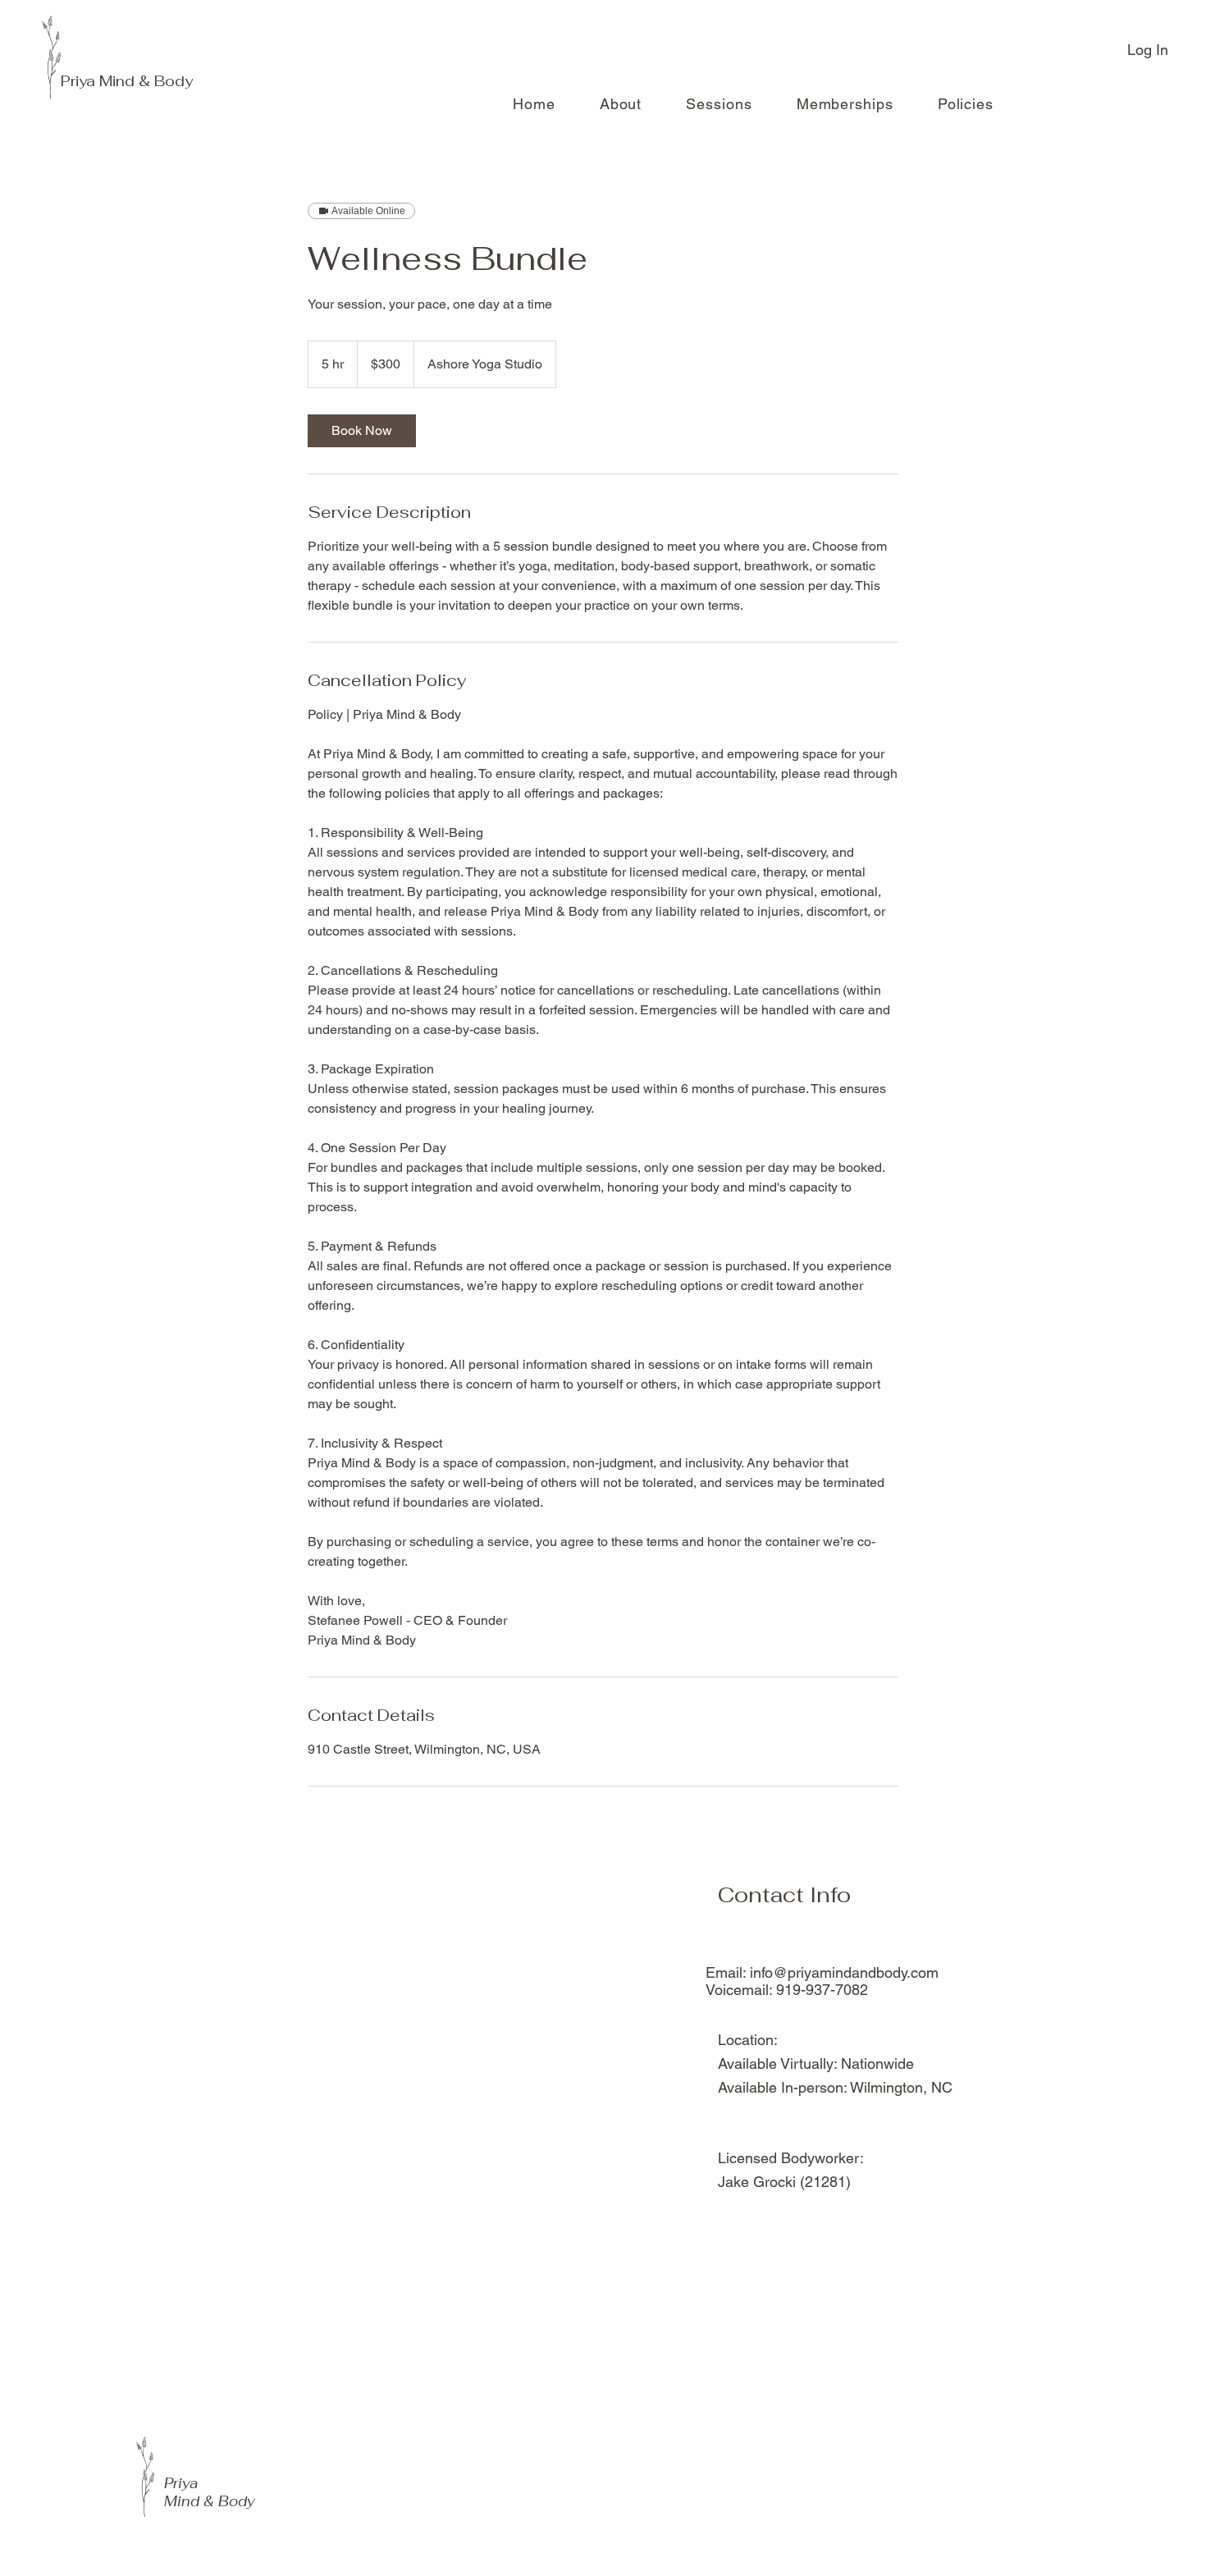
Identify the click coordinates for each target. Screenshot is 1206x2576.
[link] (362, 431)
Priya (80, 81)
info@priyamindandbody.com (844, 1972)
